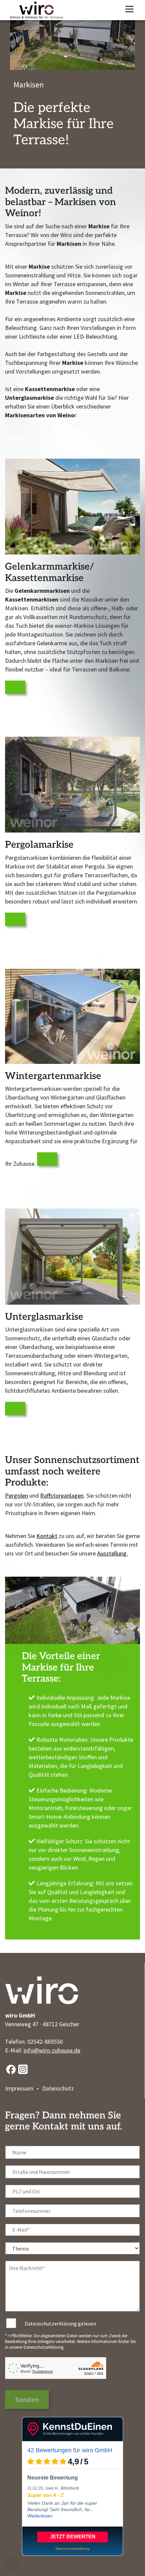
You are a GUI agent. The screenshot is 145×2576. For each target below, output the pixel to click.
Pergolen (17, 1495)
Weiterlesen (40, 2516)
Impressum (19, 2088)
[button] (12, 2564)
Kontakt (47, 1536)
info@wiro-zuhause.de (52, 2050)
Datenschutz (58, 2088)
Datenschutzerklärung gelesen (60, 2323)
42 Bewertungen (49, 2450)
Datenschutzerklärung (43, 2347)
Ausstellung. (112, 1553)
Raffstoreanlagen (62, 1495)
